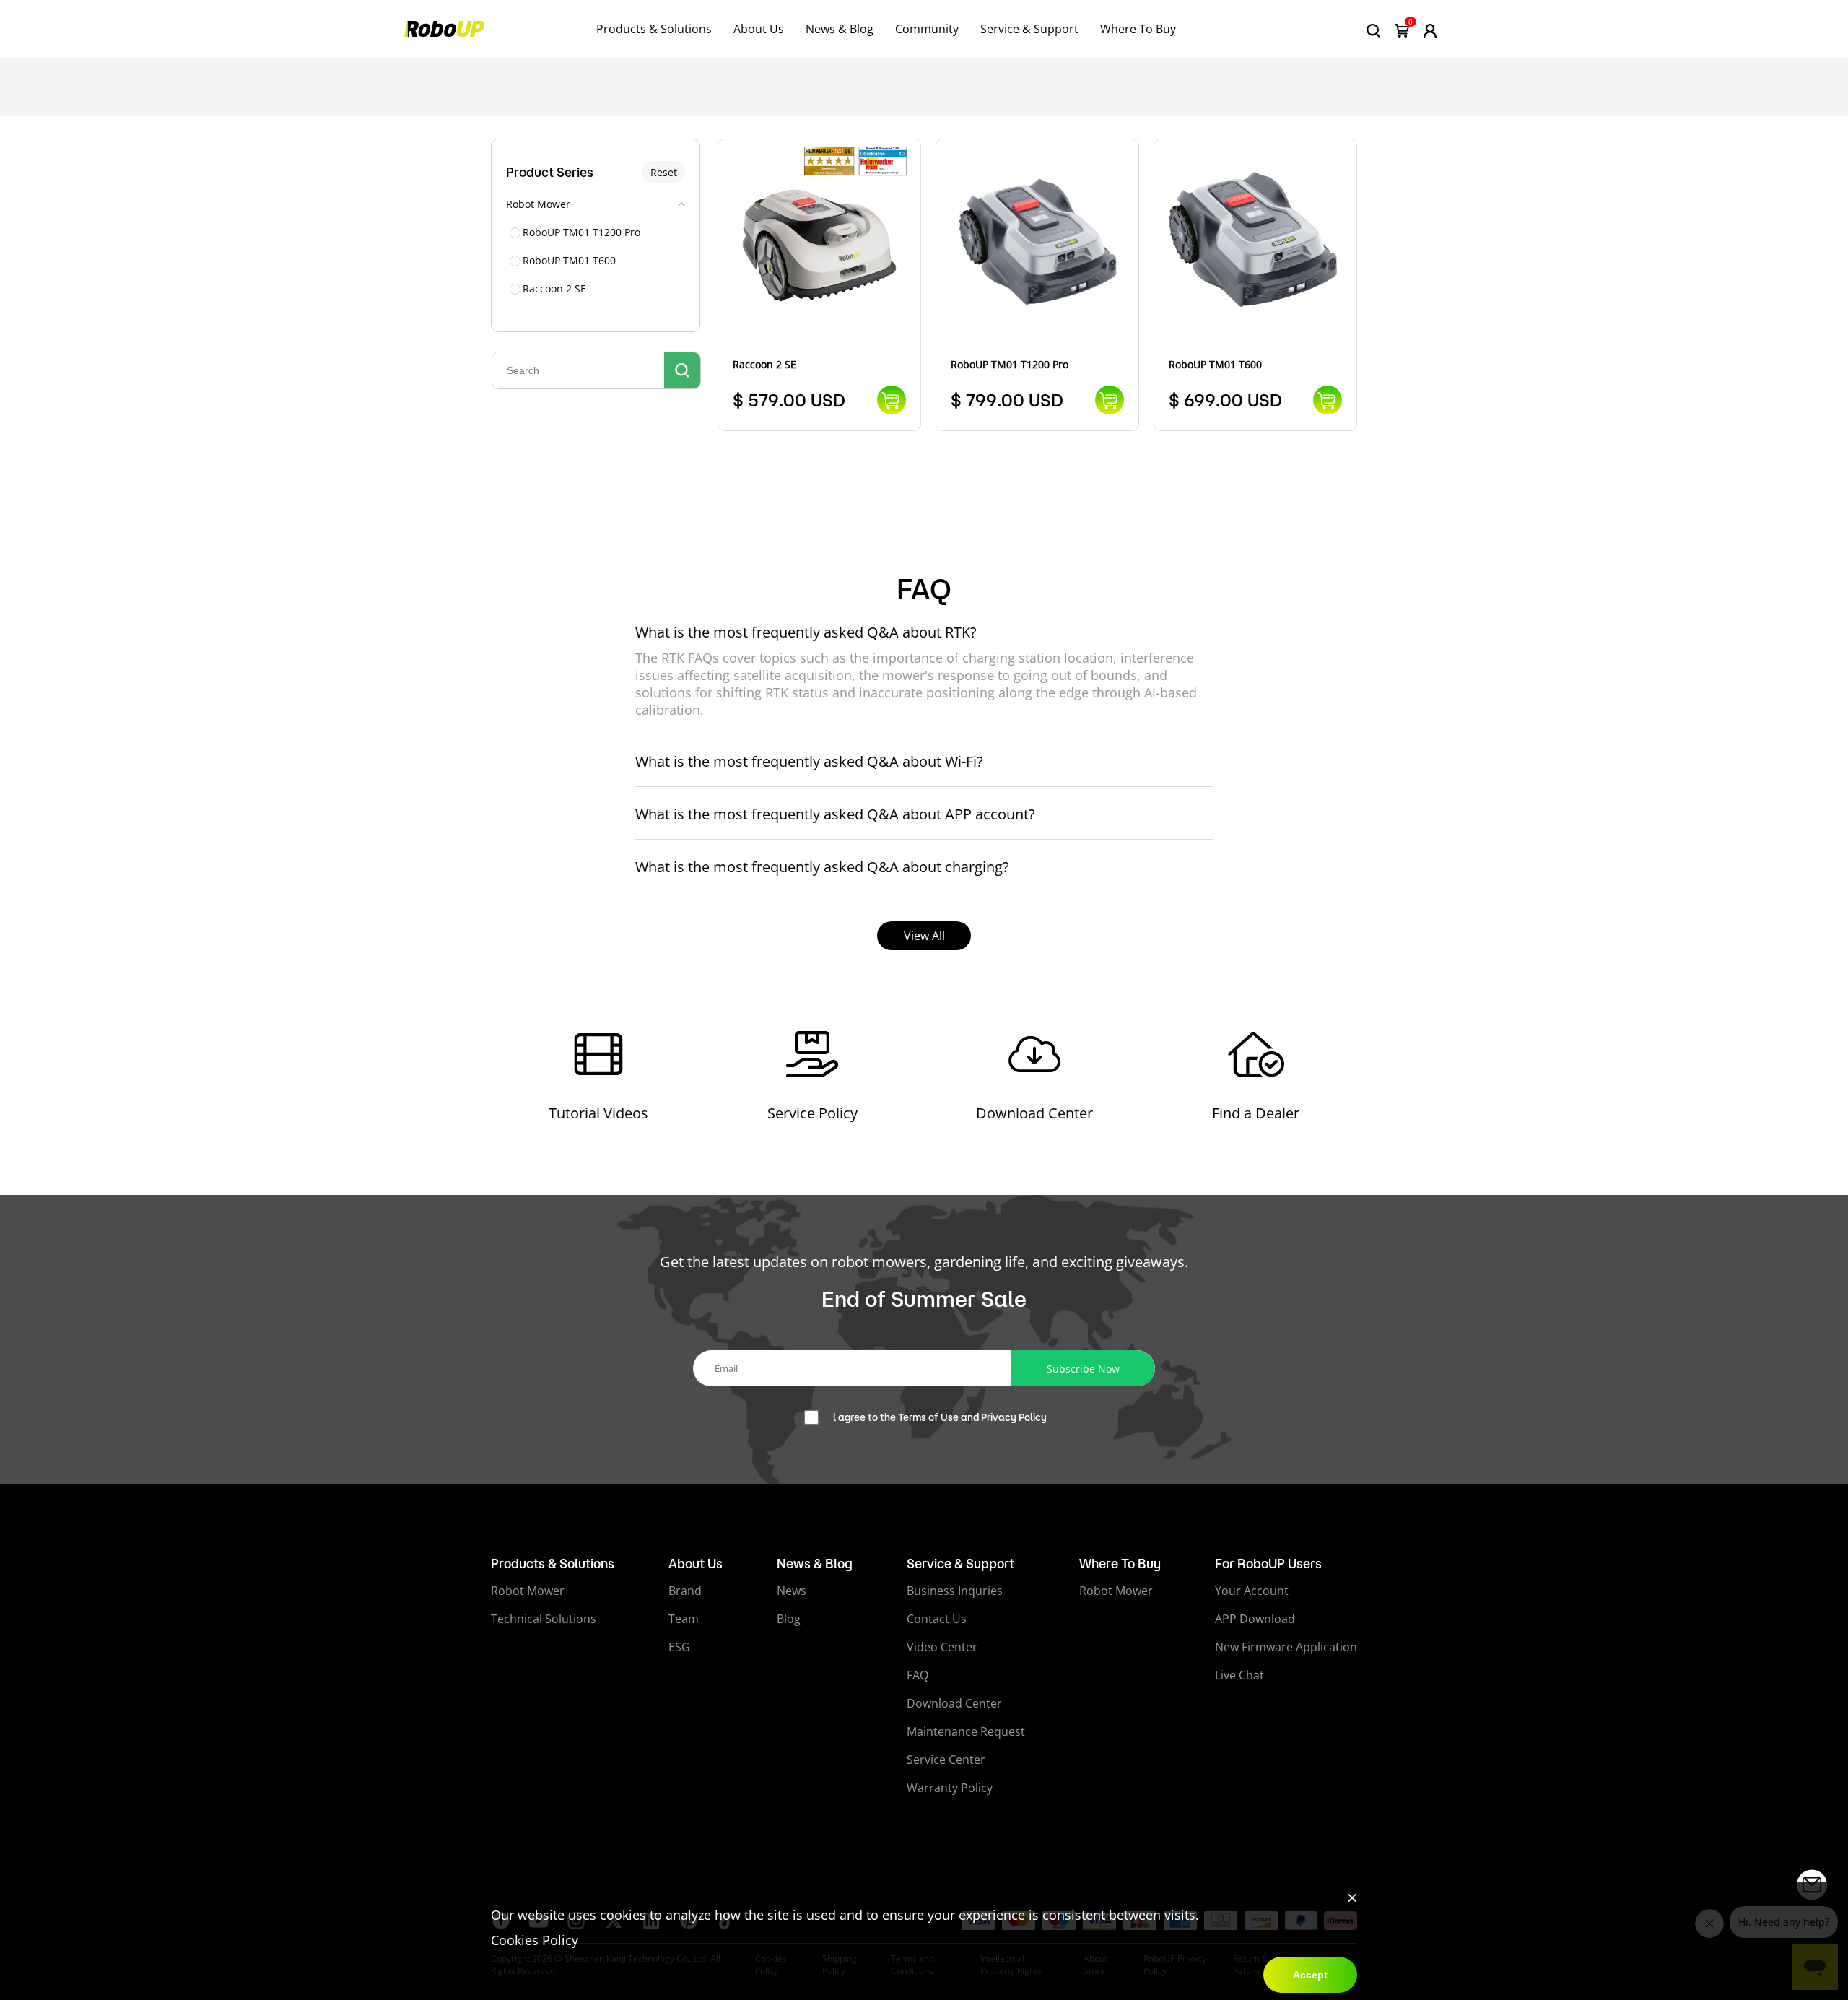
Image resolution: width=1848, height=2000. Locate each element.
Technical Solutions (544, 1619)
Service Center (946, 1760)
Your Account (1252, 1591)
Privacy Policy (1014, 1417)
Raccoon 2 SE (554, 288)
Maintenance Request (966, 1731)
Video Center (942, 1647)
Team (684, 1619)
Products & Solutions (654, 29)
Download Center (954, 1703)
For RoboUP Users (1268, 1563)
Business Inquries (955, 1591)
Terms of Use (928, 1417)
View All (924, 936)
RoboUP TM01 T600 (569, 260)
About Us (759, 29)
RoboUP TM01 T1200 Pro (581, 232)
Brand (685, 1591)
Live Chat (1239, 1675)
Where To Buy (1138, 29)
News (792, 1591)
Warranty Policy (950, 1788)
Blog (789, 1619)
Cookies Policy (535, 1940)
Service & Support (1029, 29)
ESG (679, 1647)
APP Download (1255, 1619)
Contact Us (937, 1619)
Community (927, 29)
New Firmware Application (1286, 1647)
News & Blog (840, 29)
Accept (1310, 1975)
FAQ (918, 1675)
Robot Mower (528, 1591)
